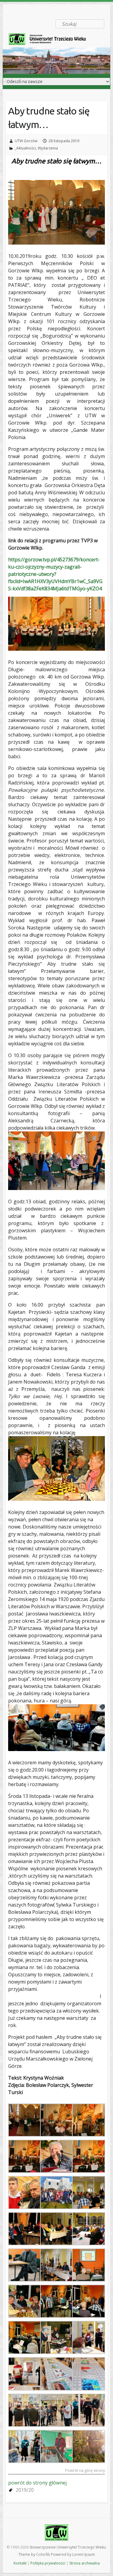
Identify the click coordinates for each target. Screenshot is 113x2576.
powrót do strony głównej (37, 2483)
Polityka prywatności (48, 2563)
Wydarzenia (48, 148)
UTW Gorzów (26, 141)
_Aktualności (25, 148)
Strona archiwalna (85, 2563)
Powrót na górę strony (85, 2471)
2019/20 (25, 2490)
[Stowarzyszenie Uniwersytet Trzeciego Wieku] (51, 40)
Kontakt (20, 2563)
